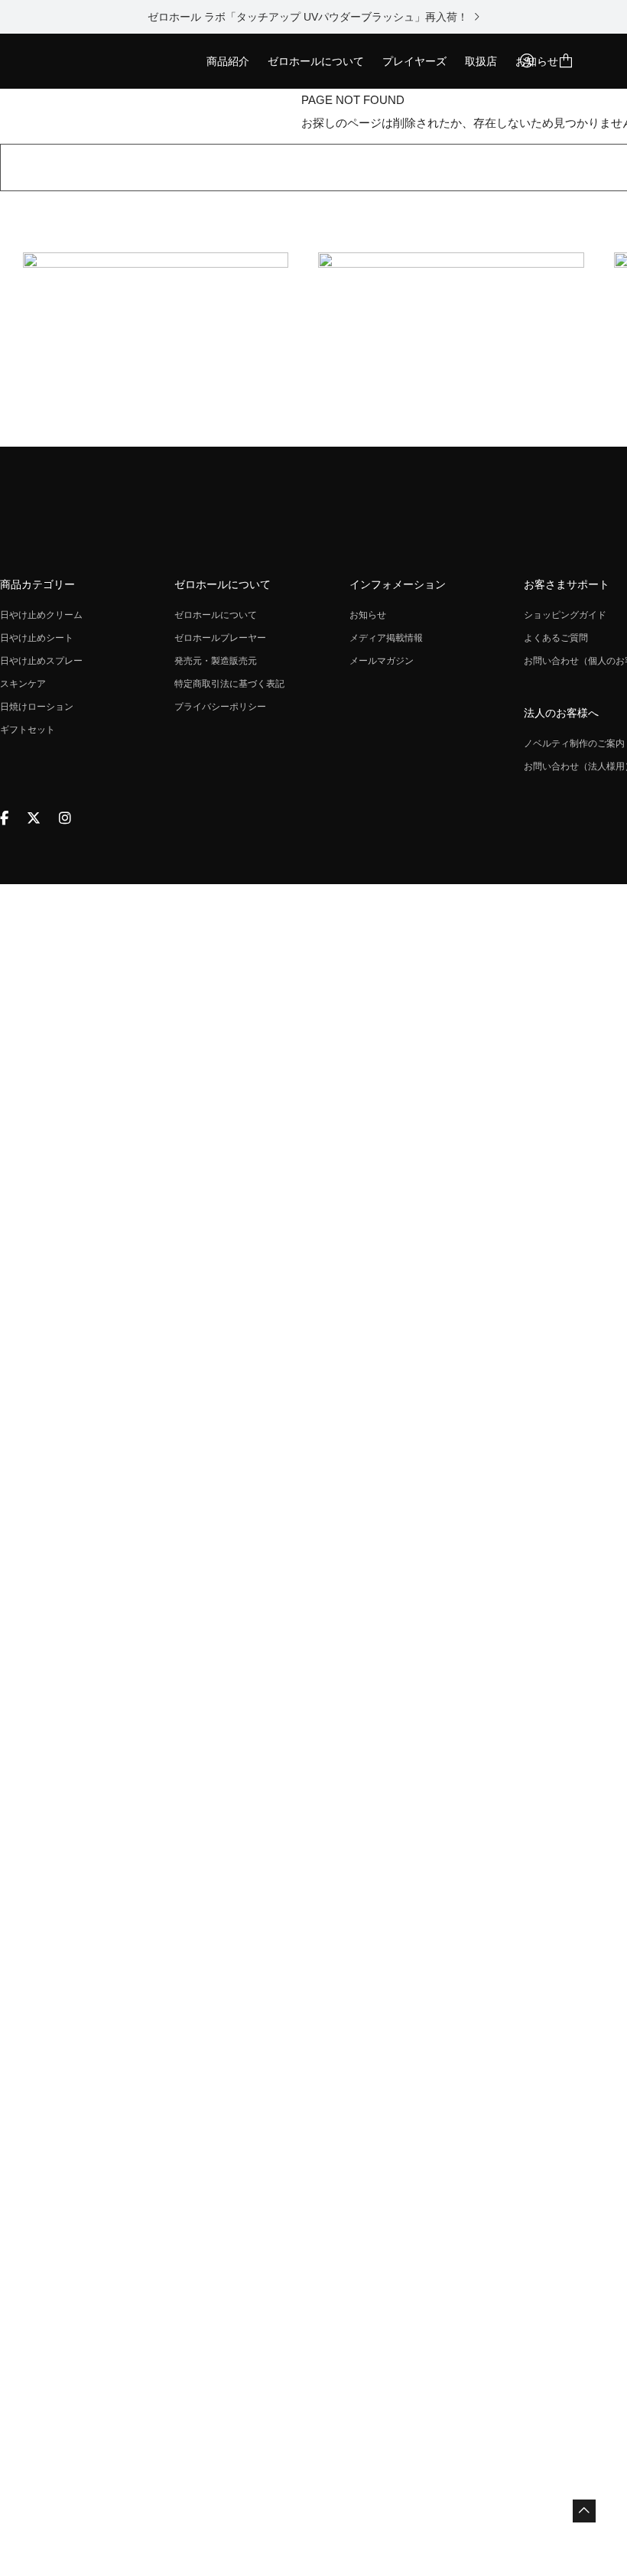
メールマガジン (382, 661)
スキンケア (23, 684)
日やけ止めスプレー (41, 661)
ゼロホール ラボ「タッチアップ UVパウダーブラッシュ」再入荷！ (310, 17)
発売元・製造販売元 (216, 661)
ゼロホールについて (316, 61)
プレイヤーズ (414, 61)
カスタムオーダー (249, 116)
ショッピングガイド (565, 615)
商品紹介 (228, 61)
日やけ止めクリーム (41, 615)
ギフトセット (28, 730)
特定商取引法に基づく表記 (229, 684)
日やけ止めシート (37, 638)
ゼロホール (92, 61)
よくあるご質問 (556, 638)
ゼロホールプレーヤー (220, 638)
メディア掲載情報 (386, 638)
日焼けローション (37, 707)
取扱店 (481, 61)
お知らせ (368, 615)
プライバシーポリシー (220, 707)
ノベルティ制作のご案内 (574, 743)
